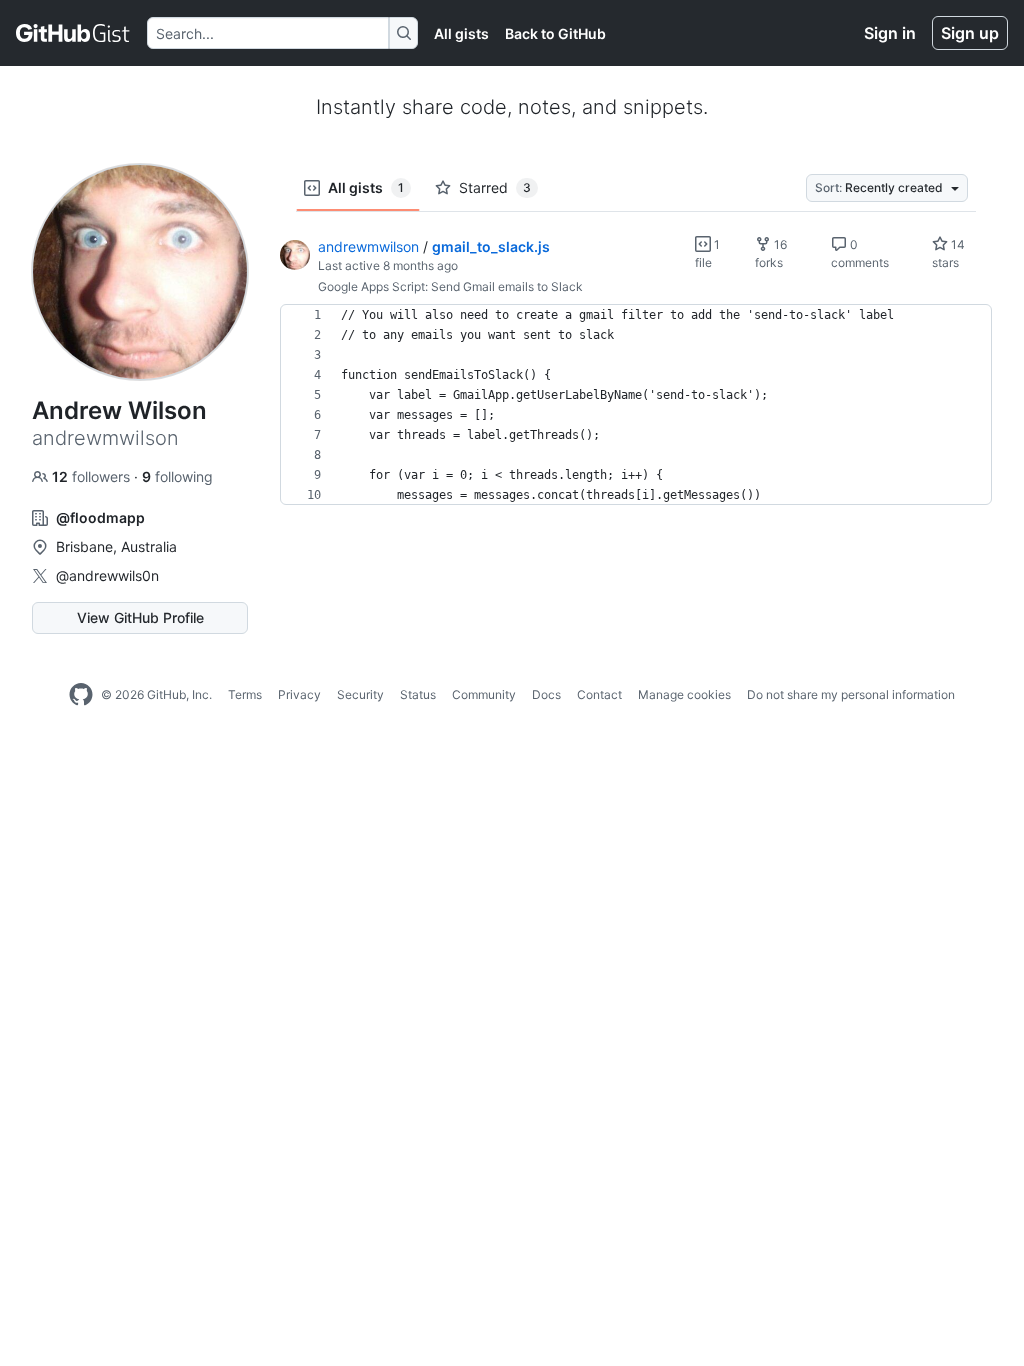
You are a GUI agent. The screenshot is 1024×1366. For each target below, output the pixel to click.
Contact (599, 694)
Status (418, 694)
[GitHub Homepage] (81, 695)
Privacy (299, 694)
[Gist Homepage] (73, 33)
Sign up (970, 33)
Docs (546, 694)
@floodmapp (100, 517)
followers (93, 476)
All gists (461, 33)
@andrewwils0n (107, 575)
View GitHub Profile (140, 617)
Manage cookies (684, 694)
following (177, 476)
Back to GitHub (555, 33)
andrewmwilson (368, 246)
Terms (245, 694)
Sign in (890, 33)
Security (360, 694)
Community (484, 694)
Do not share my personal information (851, 694)
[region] (636, 405)
